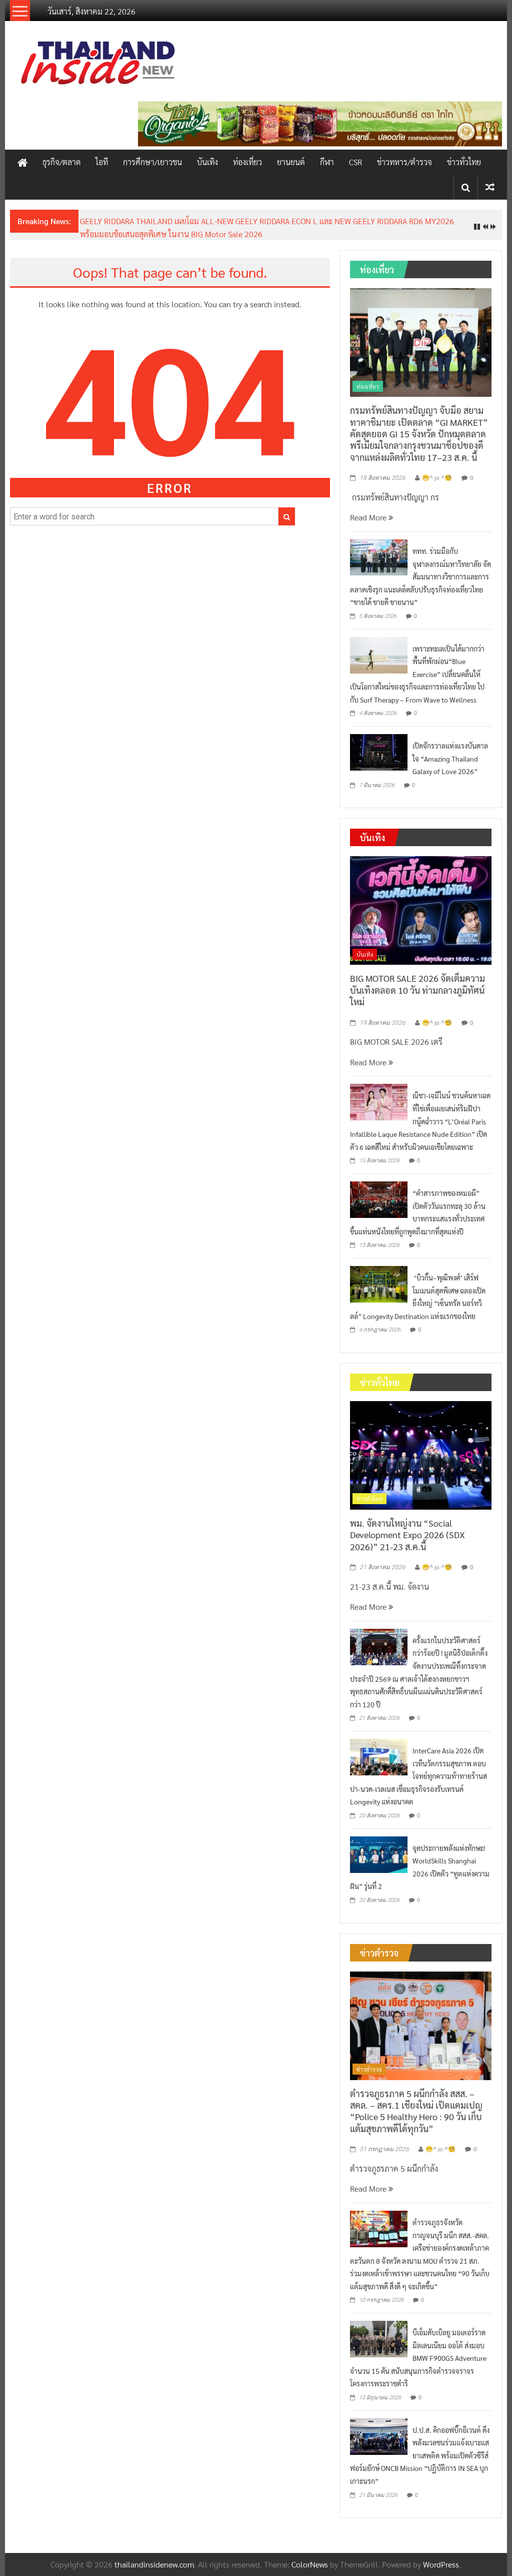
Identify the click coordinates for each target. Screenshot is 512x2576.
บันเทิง (207, 162)
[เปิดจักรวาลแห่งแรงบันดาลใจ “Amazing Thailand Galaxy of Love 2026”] (379, 751)
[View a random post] (490, 187)
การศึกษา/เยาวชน (152, 162)
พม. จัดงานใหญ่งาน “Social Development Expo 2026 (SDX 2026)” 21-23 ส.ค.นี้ (407, 1535)
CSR (355, 162)
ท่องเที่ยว (247, 162)
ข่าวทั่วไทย (464, 162)
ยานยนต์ (291, 162)
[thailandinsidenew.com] (22, 162)
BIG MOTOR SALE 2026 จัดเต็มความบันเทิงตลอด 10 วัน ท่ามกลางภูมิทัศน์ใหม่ (417, 990)
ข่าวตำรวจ (369, 2069)
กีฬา (327, 162)
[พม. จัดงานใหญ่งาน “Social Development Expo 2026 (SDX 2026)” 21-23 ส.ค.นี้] (421, 1454)
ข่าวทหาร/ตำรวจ (404, 162)
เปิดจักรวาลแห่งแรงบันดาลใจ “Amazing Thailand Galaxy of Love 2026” (450, 758)
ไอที (102, 162)
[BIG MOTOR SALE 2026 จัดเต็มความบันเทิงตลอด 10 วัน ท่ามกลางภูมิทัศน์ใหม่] (421, 909)
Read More (369, 517)
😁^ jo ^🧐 (437, 477)
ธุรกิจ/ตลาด (61, 162)
